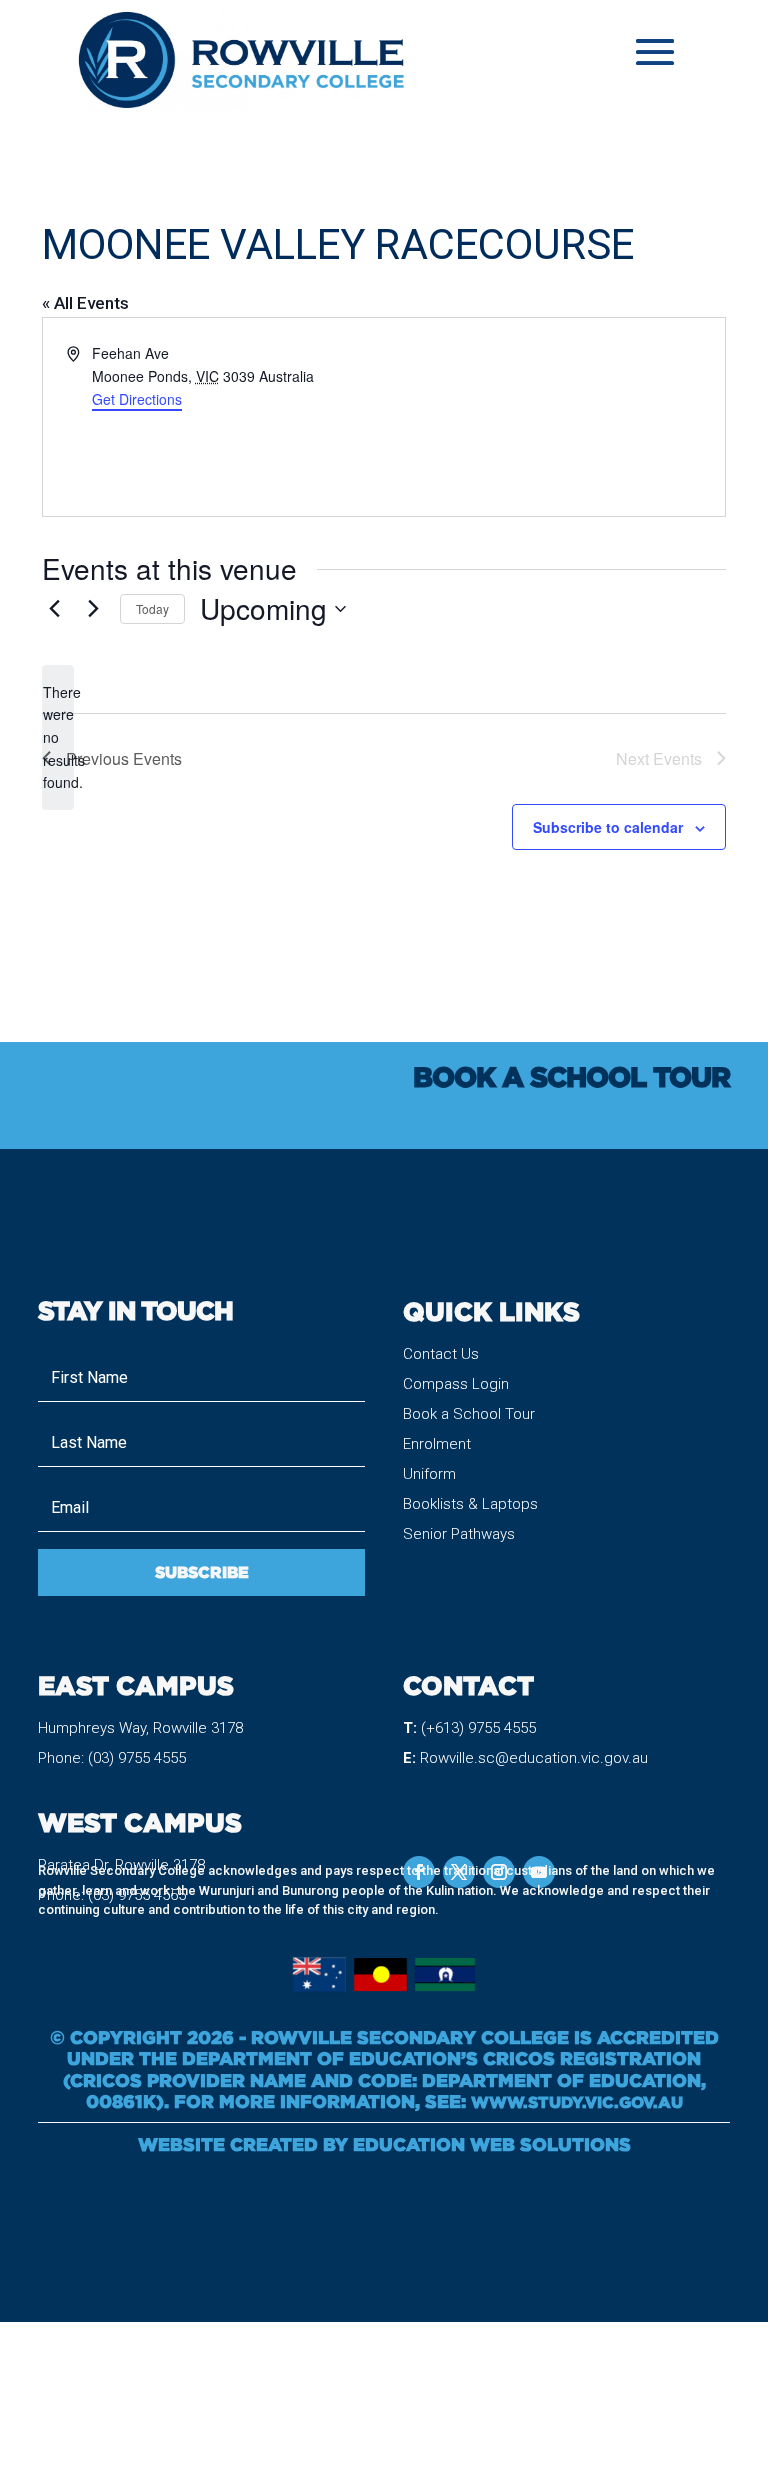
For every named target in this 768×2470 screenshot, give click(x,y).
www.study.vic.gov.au (577, 2102)
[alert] (58, 737)
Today (152, 608)
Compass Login (456, 1384)
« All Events (85, 303)
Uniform (429, 1474)
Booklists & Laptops (470, 1504)
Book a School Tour (469, 1414)
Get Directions (137, 399)
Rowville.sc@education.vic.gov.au (534, 1758)
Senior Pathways (459, 1534)
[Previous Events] (54, 609)
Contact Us (441, 1354)
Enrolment (437, 1444)
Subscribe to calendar (608, 827)
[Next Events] (93, 609)
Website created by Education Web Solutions (384, 2144)
